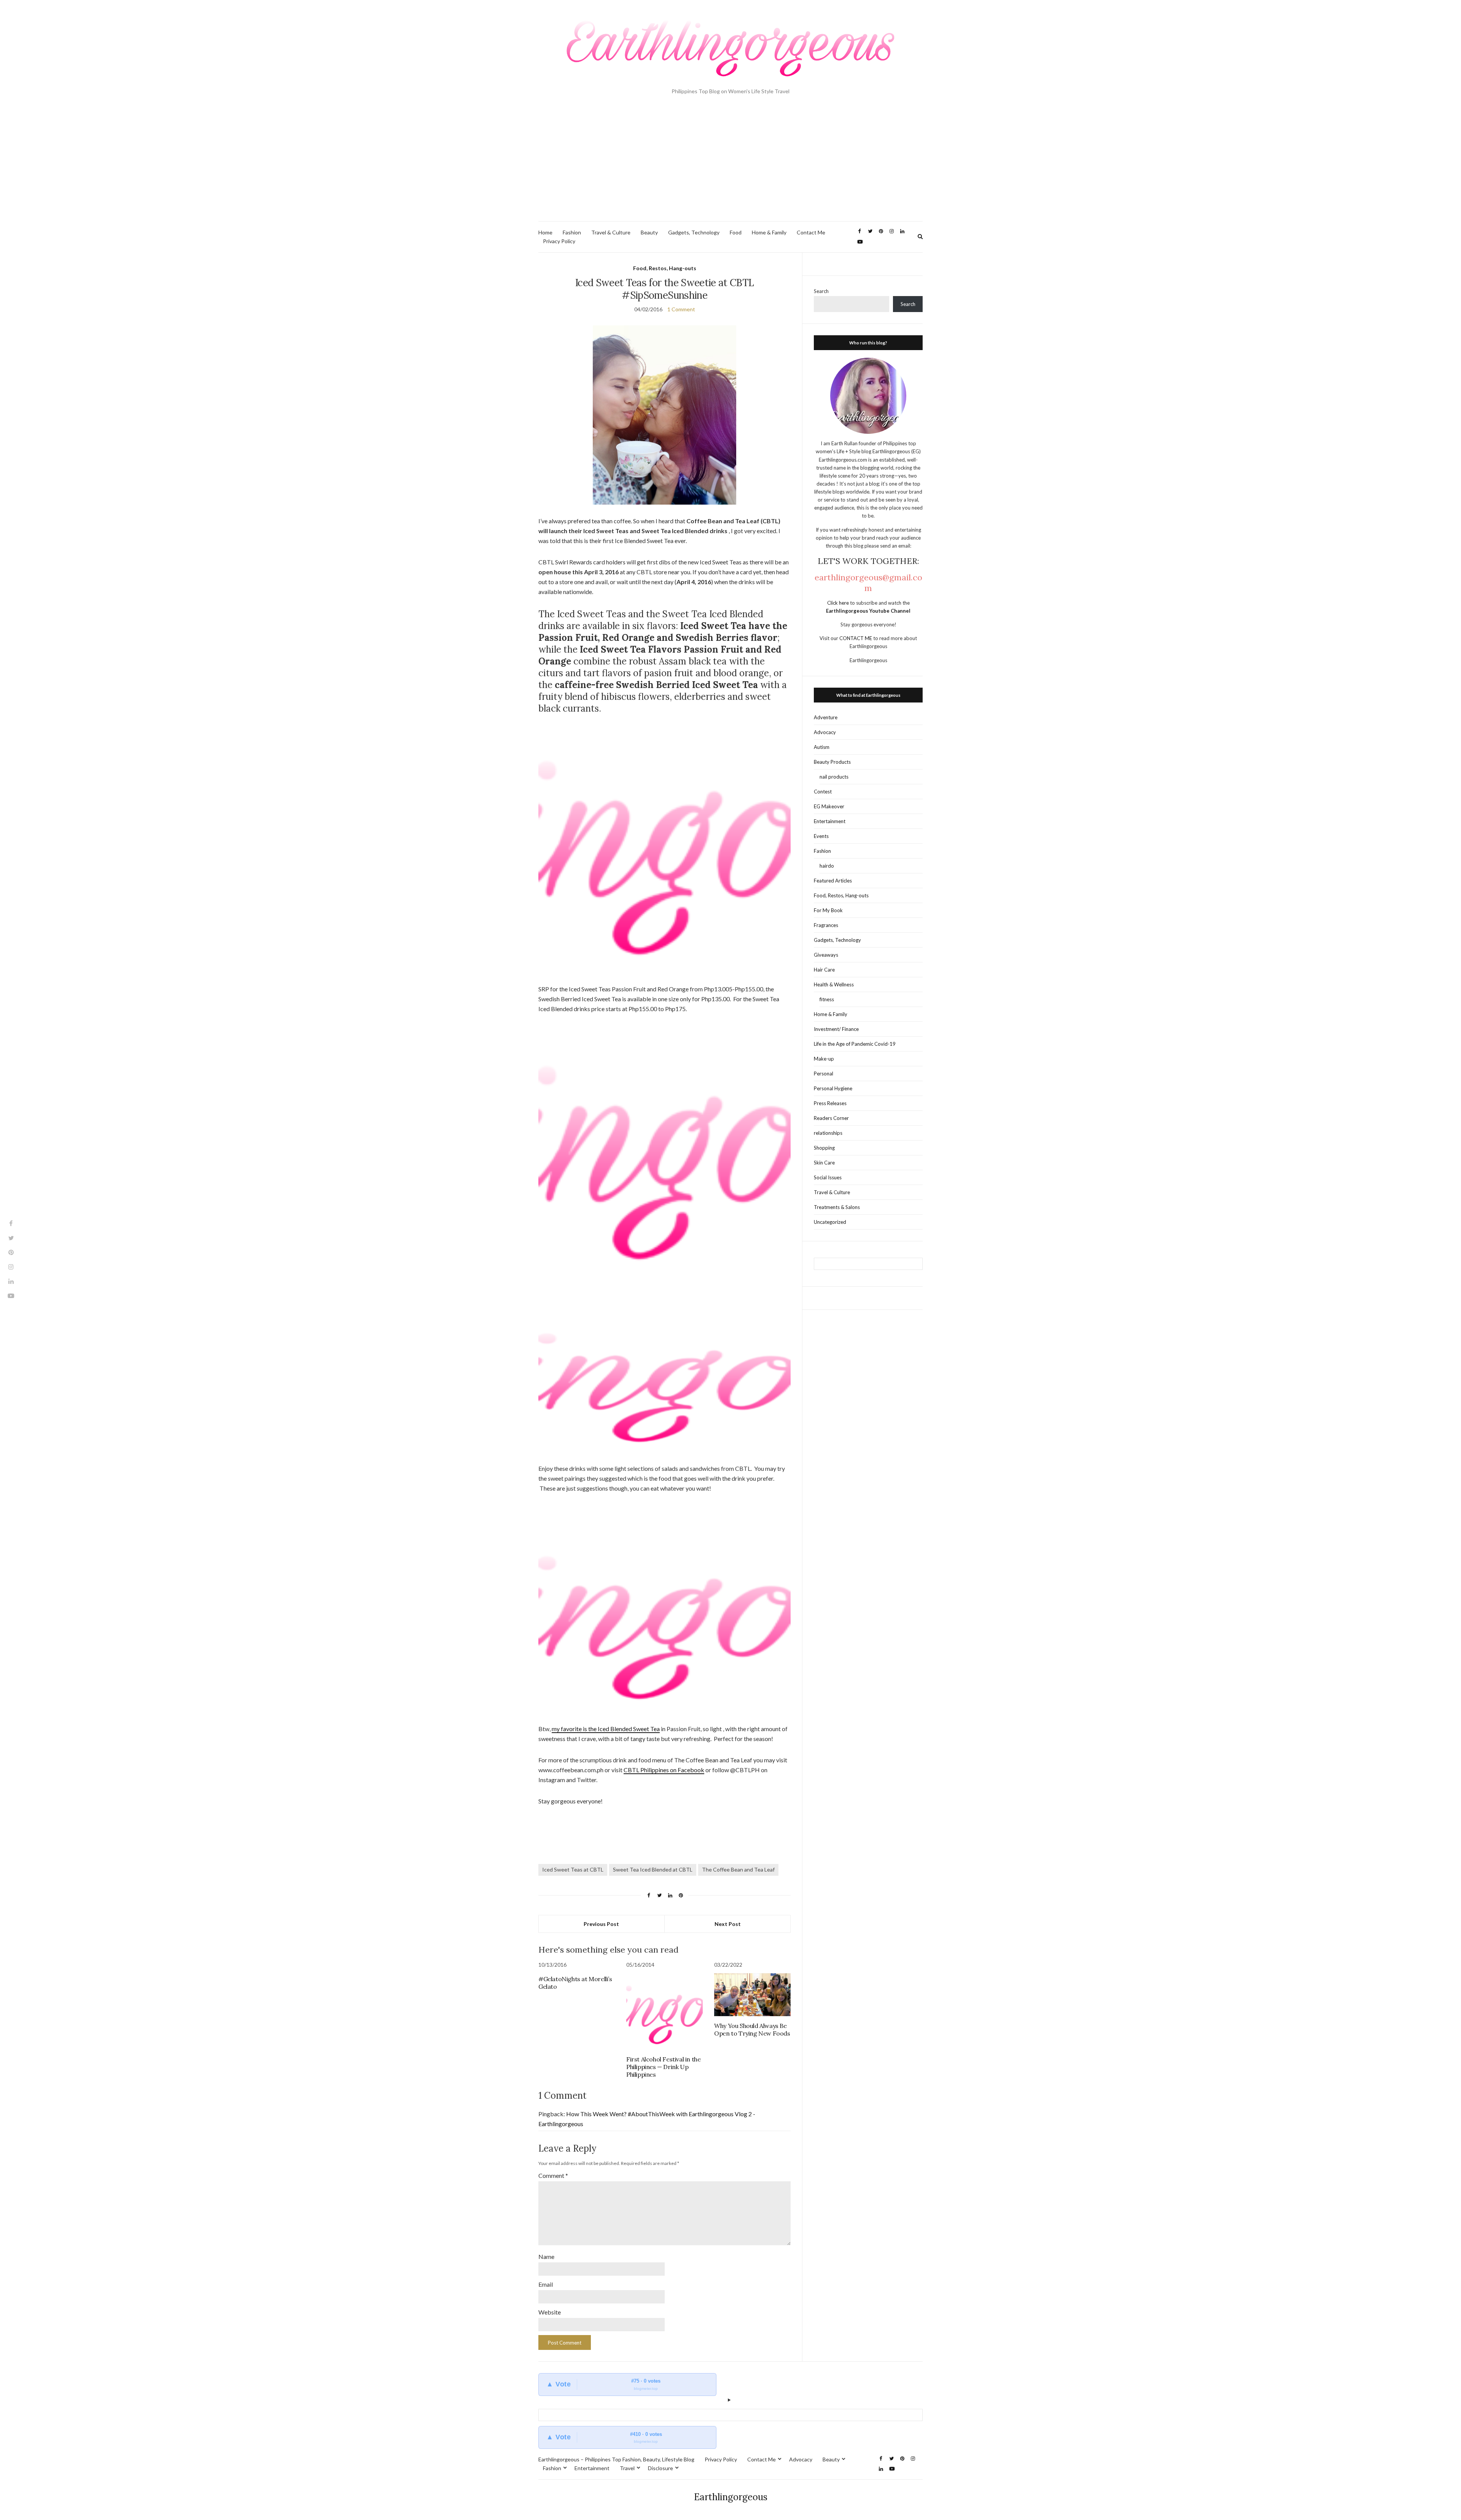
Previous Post (601, 1924)
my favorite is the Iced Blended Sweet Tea (606, 1729)
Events (821, 836)
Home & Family (769, 232)
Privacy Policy (559, 241)
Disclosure (660, 2468)
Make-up (824, 1059)
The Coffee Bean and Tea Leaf (738, 1869)
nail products (834, 777)
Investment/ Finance (836, 1029)
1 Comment (681, 309)
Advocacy (825, 732)
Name (546, 2256)
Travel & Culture (611, 232)
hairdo (827, 866)
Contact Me (811, 232)
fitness (827, 999)
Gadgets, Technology (694, 232)
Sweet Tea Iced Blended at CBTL (653, 1869)
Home (545, 232)
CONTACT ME (856, 638)
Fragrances (826, 925)
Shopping (824, 1148)
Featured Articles (833, 881)
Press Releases (830, 1103)
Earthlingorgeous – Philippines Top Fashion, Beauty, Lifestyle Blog (616, 2459)
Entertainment (830, 821)
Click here (839, 603)
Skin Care (824, 1163)
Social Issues (828, 1177)
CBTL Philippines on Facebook (664, 1770)
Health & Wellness (834, 984)
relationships (828, 1133)
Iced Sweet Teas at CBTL (573, 1869)
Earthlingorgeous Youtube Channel (868, 611)
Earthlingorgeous (731, 2497)
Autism (822, 747)
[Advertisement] (730, 164)
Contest (823, 792)
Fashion (572, 232)
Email (546, 2284)
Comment (553, 2175)
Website (550, 2312)
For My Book (828, 910)
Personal (824, 1074)
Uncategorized (830, 1222)
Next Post (728, 1924)
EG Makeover (829, 806)
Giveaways (826, 955)
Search (821, 291)
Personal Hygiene (833, 1088)
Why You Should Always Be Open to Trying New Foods (752, 2029)
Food (736, 232)
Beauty (649, 232)
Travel (627, 2468)
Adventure (826, 717)
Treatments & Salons (837, 1207)
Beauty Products (832, 762)
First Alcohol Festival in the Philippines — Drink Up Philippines (663, 2067)
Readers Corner (831, 1118)
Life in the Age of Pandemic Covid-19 (855, 1044)
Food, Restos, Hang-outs (665, 268)
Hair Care (824, 970)
